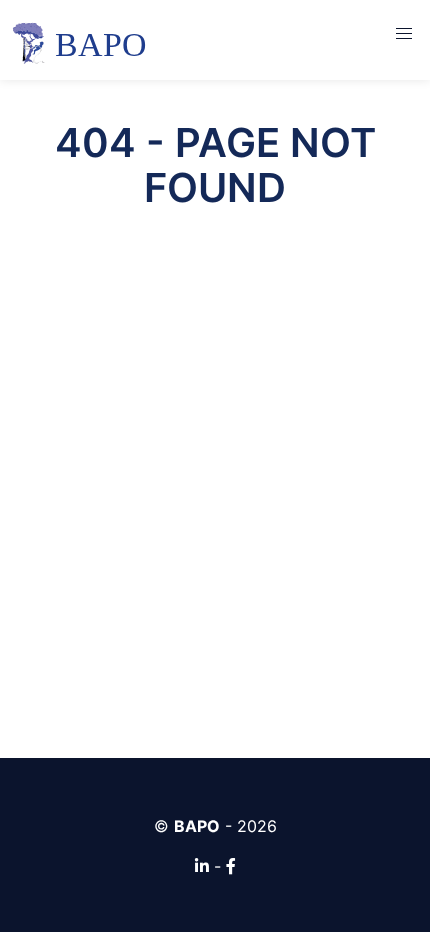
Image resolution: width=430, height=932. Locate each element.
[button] (404, 34)
